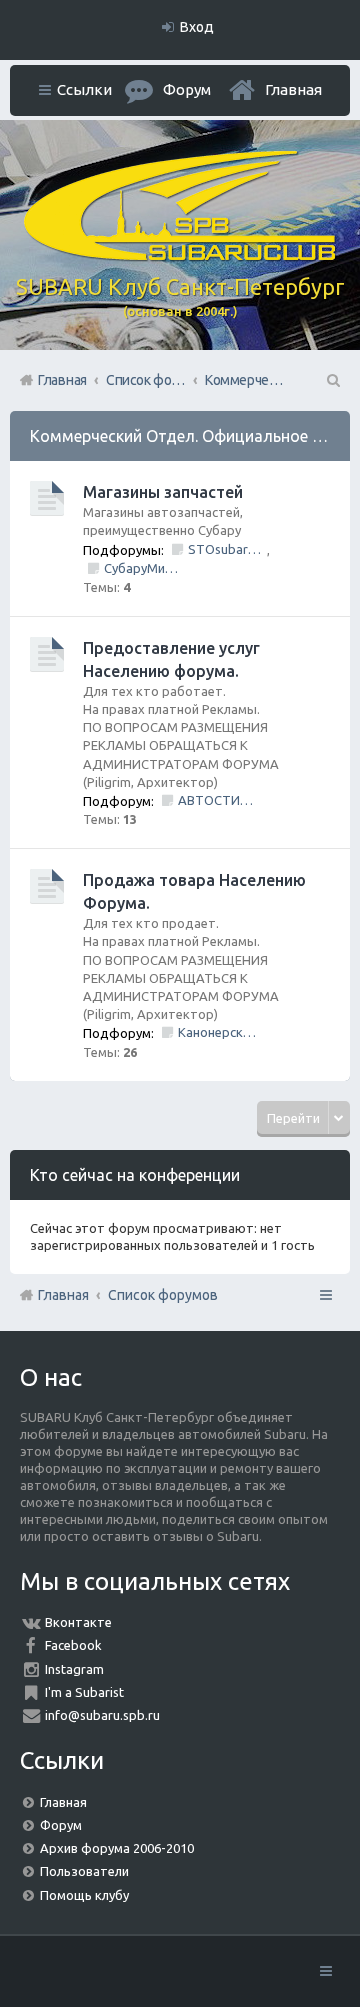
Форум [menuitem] (187, 89)
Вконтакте (78, 1622)
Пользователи (84, 1871)
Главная (293, 89)
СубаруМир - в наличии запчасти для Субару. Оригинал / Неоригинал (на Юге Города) (143, 568)
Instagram (74, 1669)
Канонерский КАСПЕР (217, 1032)
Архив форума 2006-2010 (117, 1848)
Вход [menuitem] (197, 27)
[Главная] (180, 256)
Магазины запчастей (163, 492)
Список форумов (163, 1295)
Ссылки (84, 89)
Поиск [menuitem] (332, 380)
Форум (61, 1825)
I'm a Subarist (84, 1692)
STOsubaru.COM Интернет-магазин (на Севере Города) (227, 549)
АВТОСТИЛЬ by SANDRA (217, 800)
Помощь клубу (84, 1895)
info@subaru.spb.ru (102, 1715)
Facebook (73, 1645)
